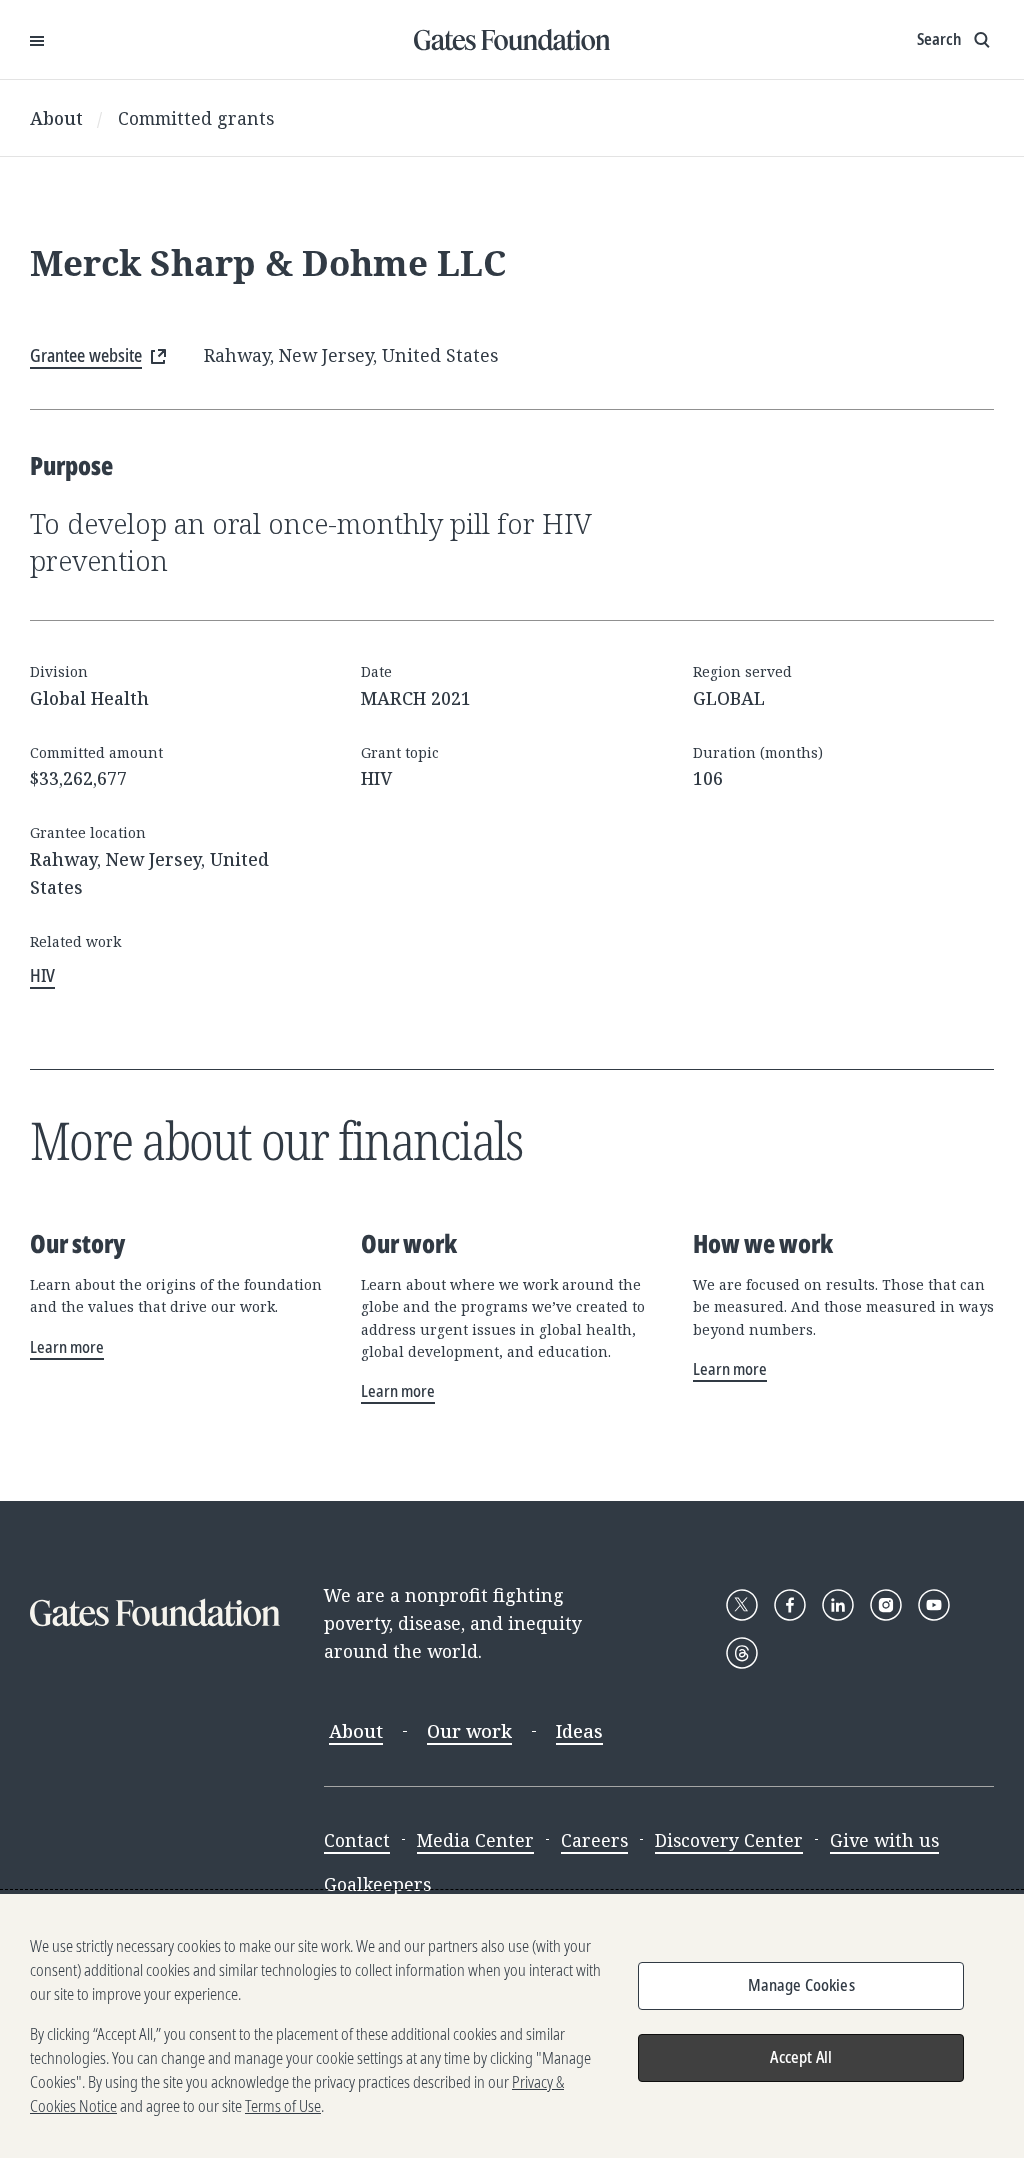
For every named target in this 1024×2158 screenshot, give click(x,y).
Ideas (579, 1731)
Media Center (475, 1840)
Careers (594, 1840)
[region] (512, 2026)
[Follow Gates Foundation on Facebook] (790, 1605)
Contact (357, 1840)
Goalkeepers (377, 1884)
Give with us (884, 1840)
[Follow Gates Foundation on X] (742, 1605)
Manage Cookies (801, 1985)
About (56, 118)
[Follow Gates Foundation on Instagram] (886, 1605)
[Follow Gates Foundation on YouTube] (934, 1605)
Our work (469, 1731)
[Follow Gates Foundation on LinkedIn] (838, 1605)
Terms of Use (283, 2106)
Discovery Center (729, 1840)
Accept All (801, 2057)
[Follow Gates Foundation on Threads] (742, 1653)
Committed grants (196, 118)
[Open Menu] (37, 40)
